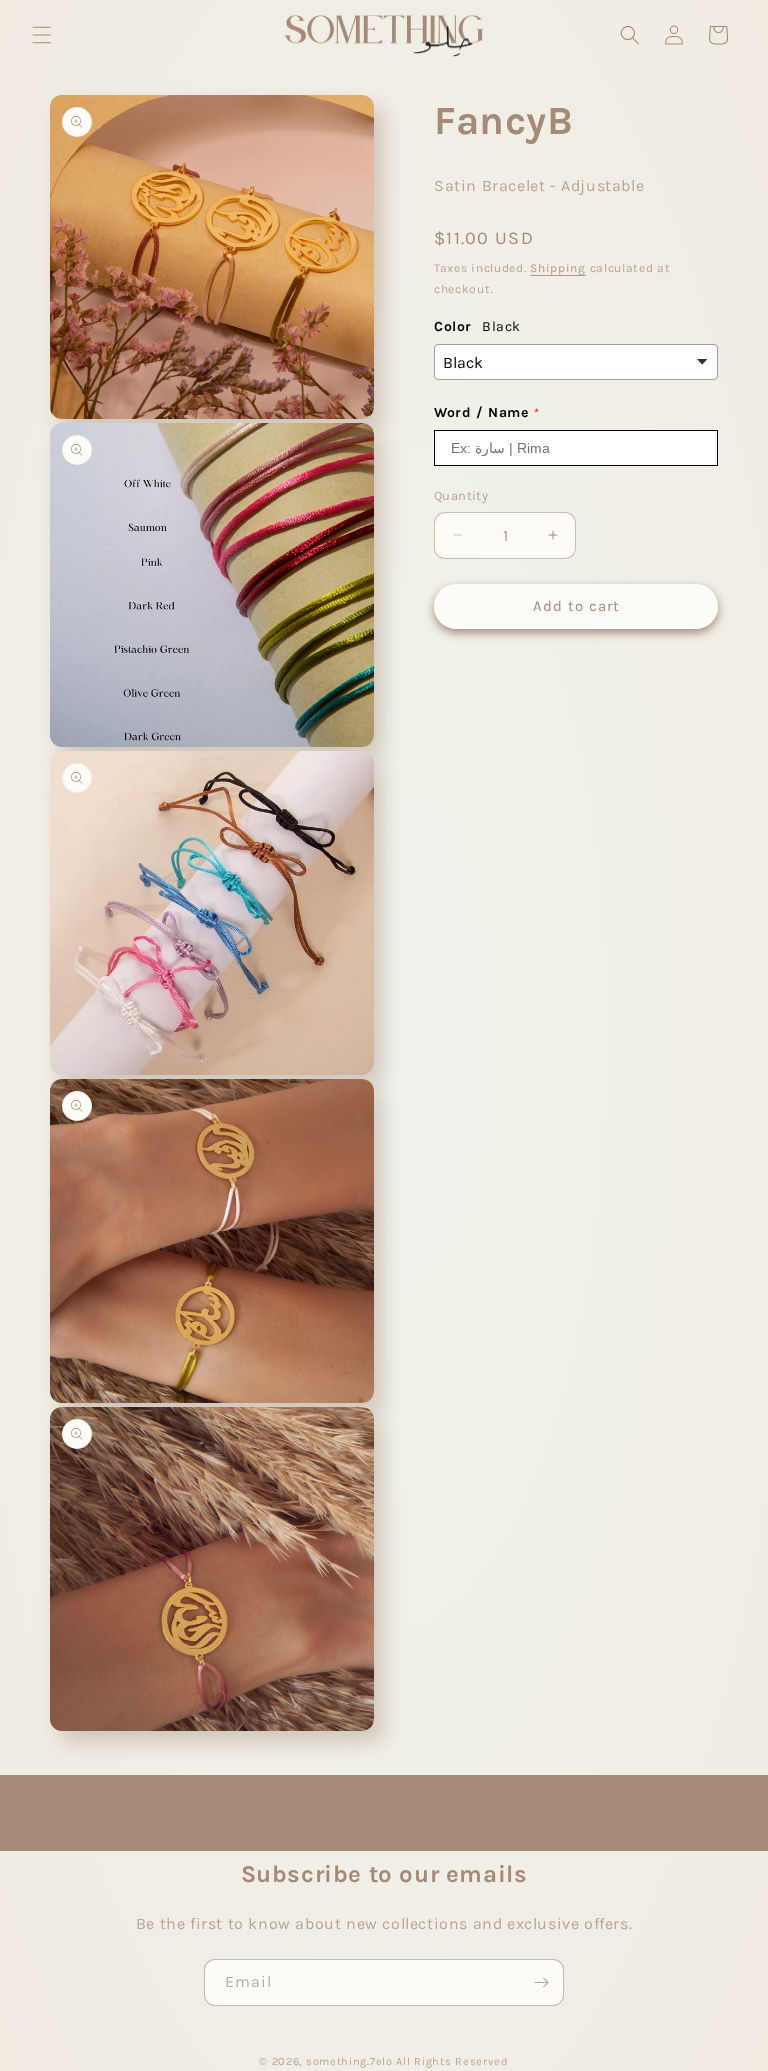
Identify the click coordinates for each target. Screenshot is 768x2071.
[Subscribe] (541, 1982)
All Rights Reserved (452, 2061)
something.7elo (349, 2061)
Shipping (558, 268)
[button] (42, 35)
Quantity (461, 495)
